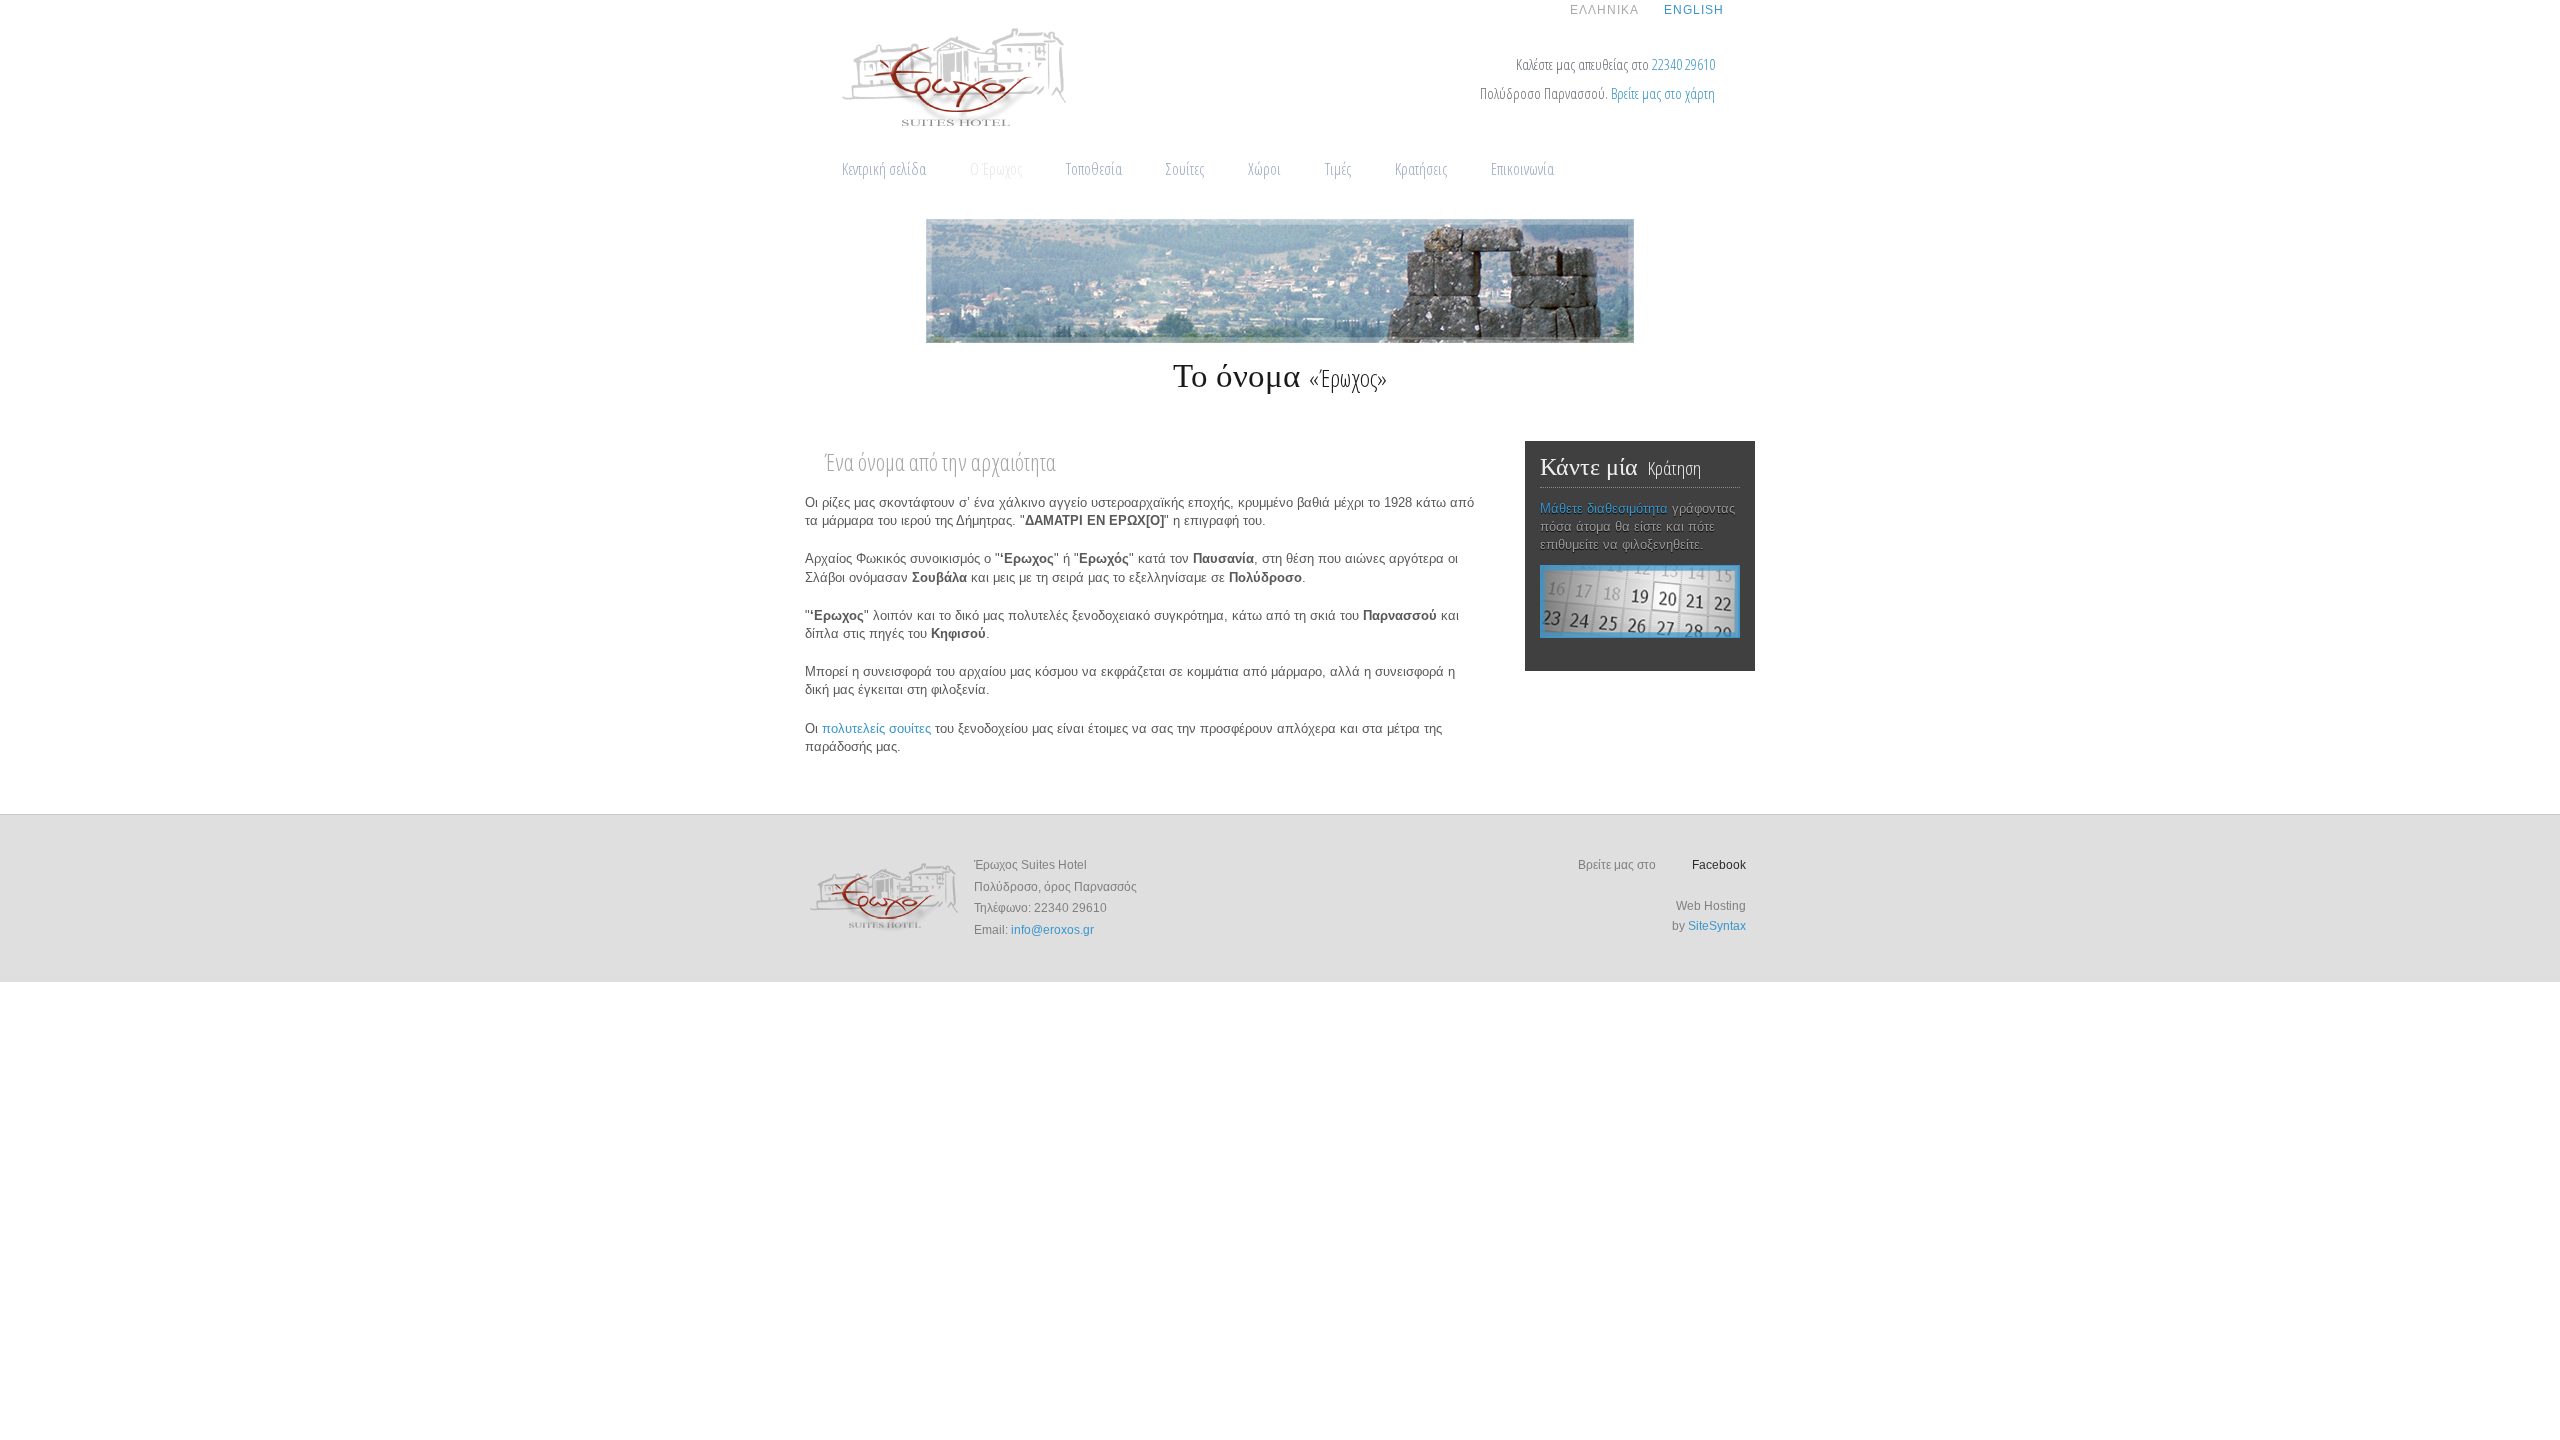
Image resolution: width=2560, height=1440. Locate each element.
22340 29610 (1683, 64)
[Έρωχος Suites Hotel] (956, 128)
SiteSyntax (1717, 926)
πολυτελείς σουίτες (876, 728)
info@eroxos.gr (1052, 930)
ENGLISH (1694, 9)
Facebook (1719, 865)
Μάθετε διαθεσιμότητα (1604, 508)
